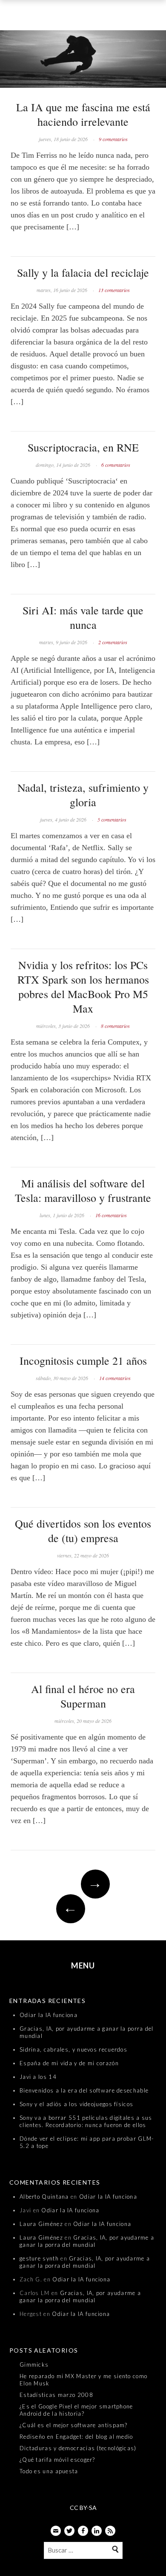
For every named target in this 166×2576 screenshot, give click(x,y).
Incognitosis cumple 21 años (83, 1360)
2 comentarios (113, 642)
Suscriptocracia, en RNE (83, 447)
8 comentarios (115, 1026)
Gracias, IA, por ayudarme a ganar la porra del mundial (87, 2241)
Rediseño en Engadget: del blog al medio (76, 2437)
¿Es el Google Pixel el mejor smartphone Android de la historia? (76, 2410)
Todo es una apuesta (49, 2471)
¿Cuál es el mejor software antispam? (74, 2425)
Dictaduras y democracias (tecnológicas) (78, 2448)
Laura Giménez (41, 2224)
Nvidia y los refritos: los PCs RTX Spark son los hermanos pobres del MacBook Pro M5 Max (83, 987)
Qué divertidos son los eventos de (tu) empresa (83, 1531)
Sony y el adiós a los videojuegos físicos (76, 2104)
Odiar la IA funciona (49, 2015)
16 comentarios (111, 1215)
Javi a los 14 (38, 2077)
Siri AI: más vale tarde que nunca (83, 617)
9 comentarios (113, 139)
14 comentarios (115, 1378)
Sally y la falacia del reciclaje (83, 272)
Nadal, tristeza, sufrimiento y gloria (83, 795)
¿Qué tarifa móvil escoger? (57, 2460)
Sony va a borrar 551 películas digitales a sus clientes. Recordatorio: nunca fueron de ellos (86, 2121)
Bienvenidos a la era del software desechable (84, 2090)
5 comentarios (112, 819)
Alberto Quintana (44, 2197)
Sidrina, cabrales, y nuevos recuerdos (73, 2049)
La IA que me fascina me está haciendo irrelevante (83, 114)
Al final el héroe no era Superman (83, 1696)
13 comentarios (114, 290)
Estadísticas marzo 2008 (56, 2395)
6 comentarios (116, 465)
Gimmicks (34, 2365)
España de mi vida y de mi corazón (69, 2063)
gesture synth (39, 2258)
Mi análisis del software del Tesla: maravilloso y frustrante (83, 1190)
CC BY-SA (83, 2508)
